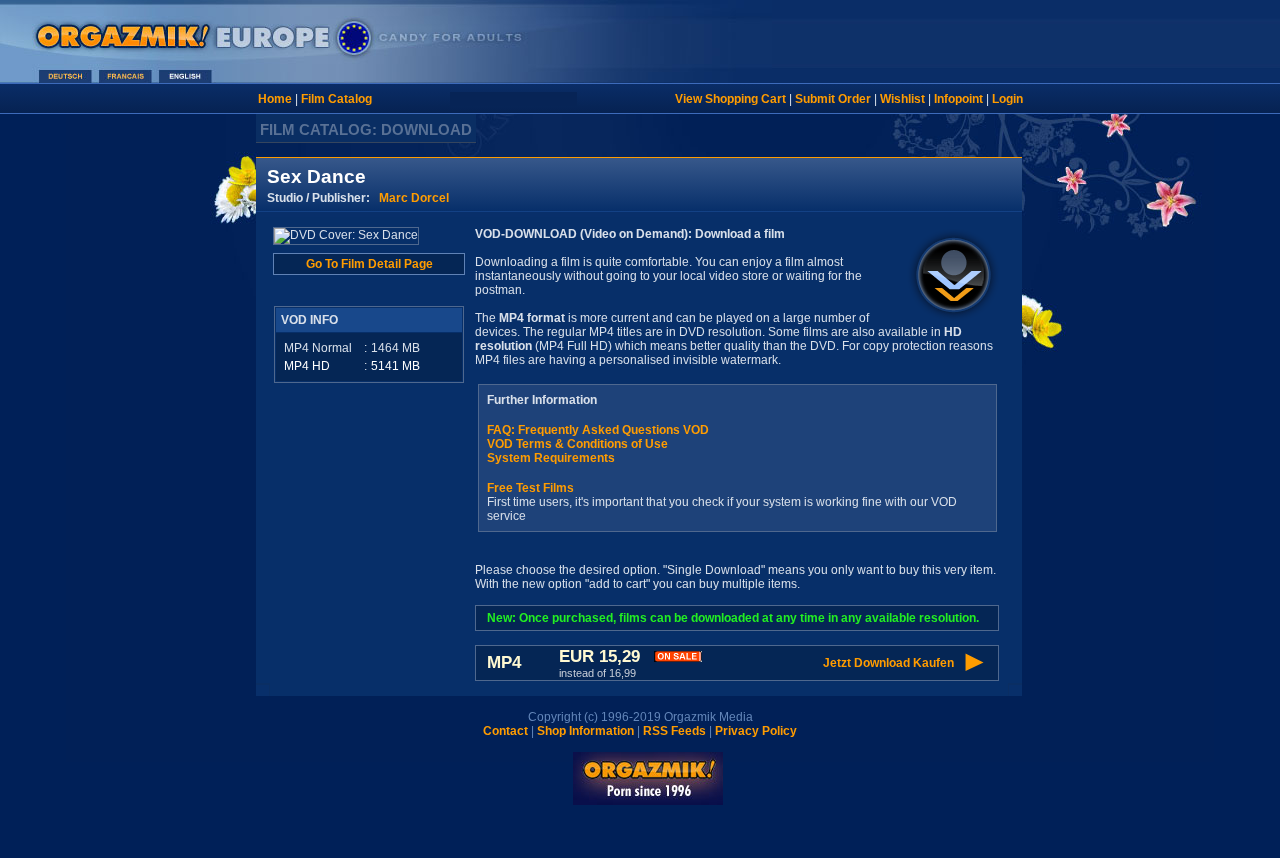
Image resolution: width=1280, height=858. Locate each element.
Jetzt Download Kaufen (888, 663)
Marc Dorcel (414, 198)
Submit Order (833, 99)
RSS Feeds (674, 731)
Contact (505, 731)
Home (275, 99)
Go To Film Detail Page (369, 264)
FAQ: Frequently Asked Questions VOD (598, 430)
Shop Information (585, 731)
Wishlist (902, 99)
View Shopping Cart (730, 99)
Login (1007, 99)
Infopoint (958, 99)
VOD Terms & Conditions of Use (577, 444)
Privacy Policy (756, 731)
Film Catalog (336, 99)
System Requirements (551, 458)
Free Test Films (530, 488)
